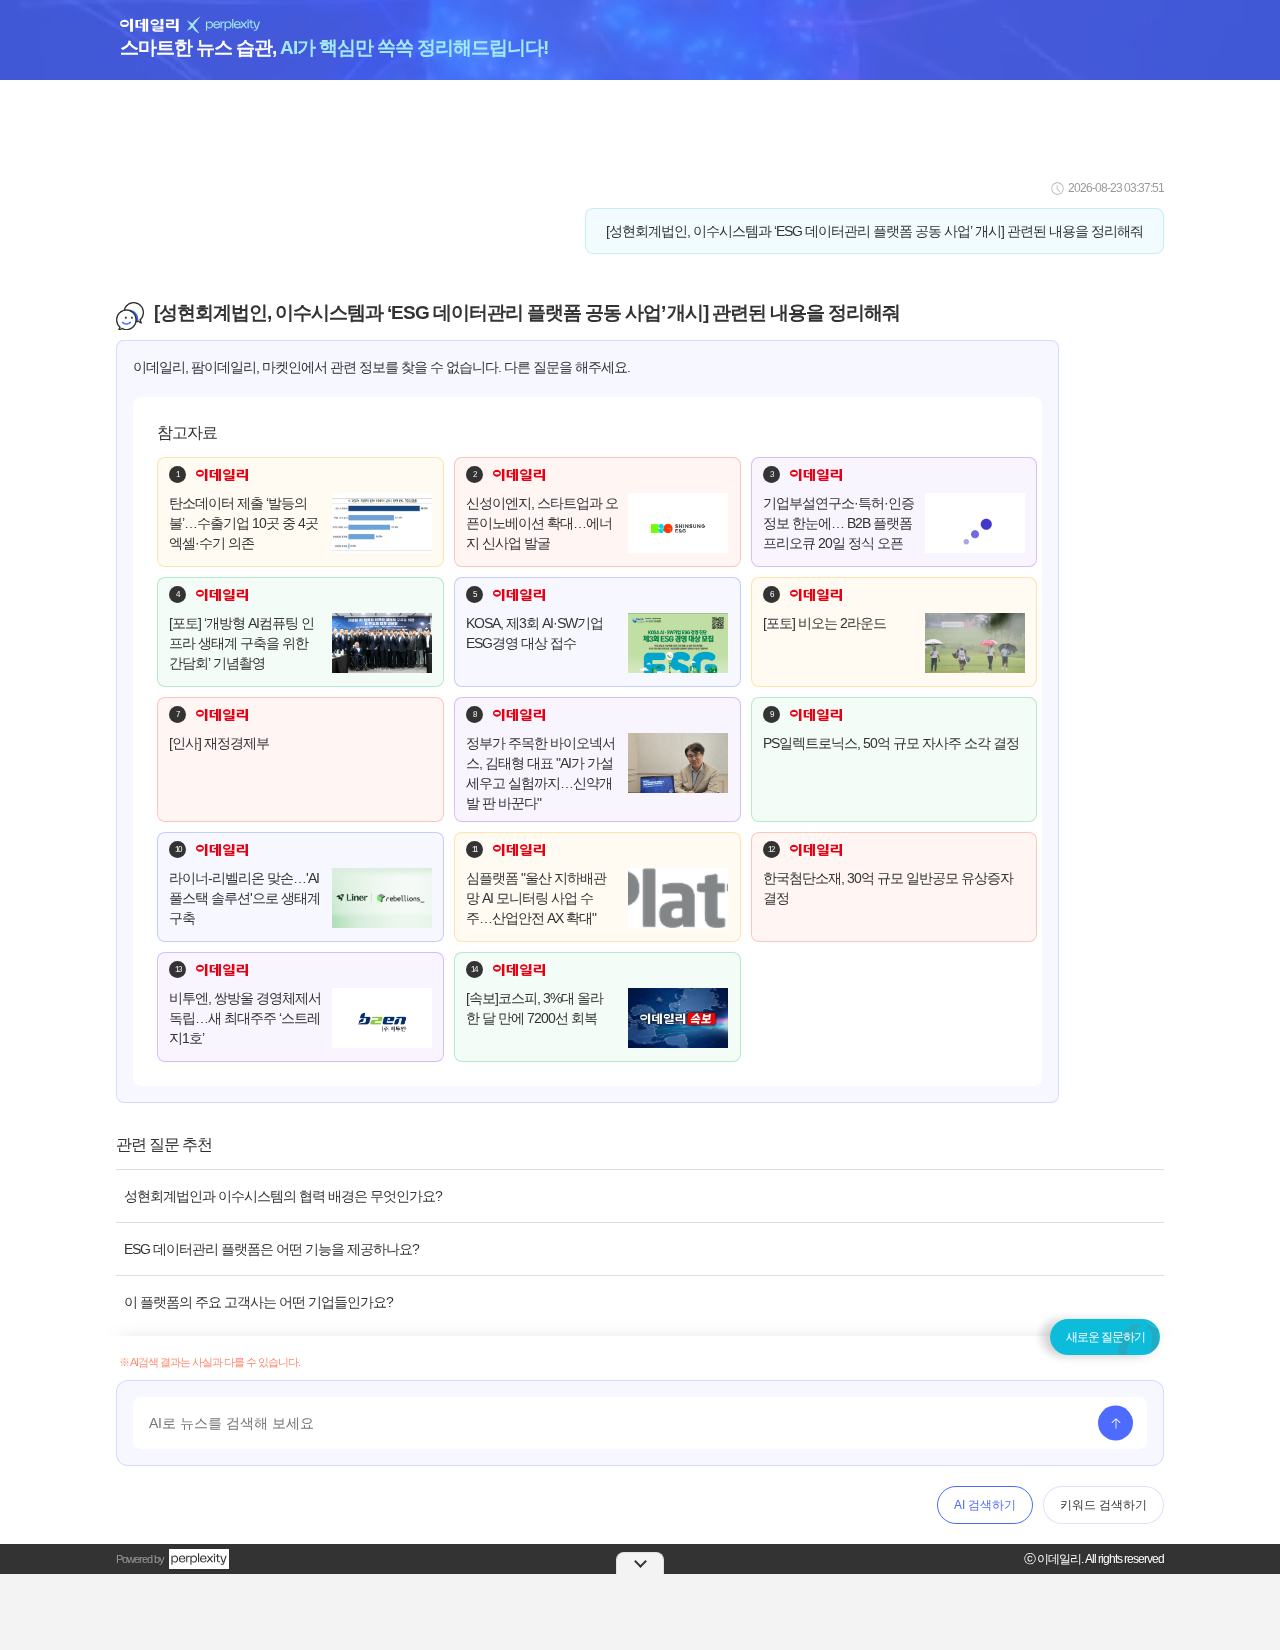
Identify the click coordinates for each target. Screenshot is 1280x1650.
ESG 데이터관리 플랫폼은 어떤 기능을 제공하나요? (271, 1249)
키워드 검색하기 (1103, 1505)
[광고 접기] (640, 1563)
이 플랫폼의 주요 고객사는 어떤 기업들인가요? (258, 1302)
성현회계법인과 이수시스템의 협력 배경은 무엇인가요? (283, 1196)
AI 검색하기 (985, 1505)
